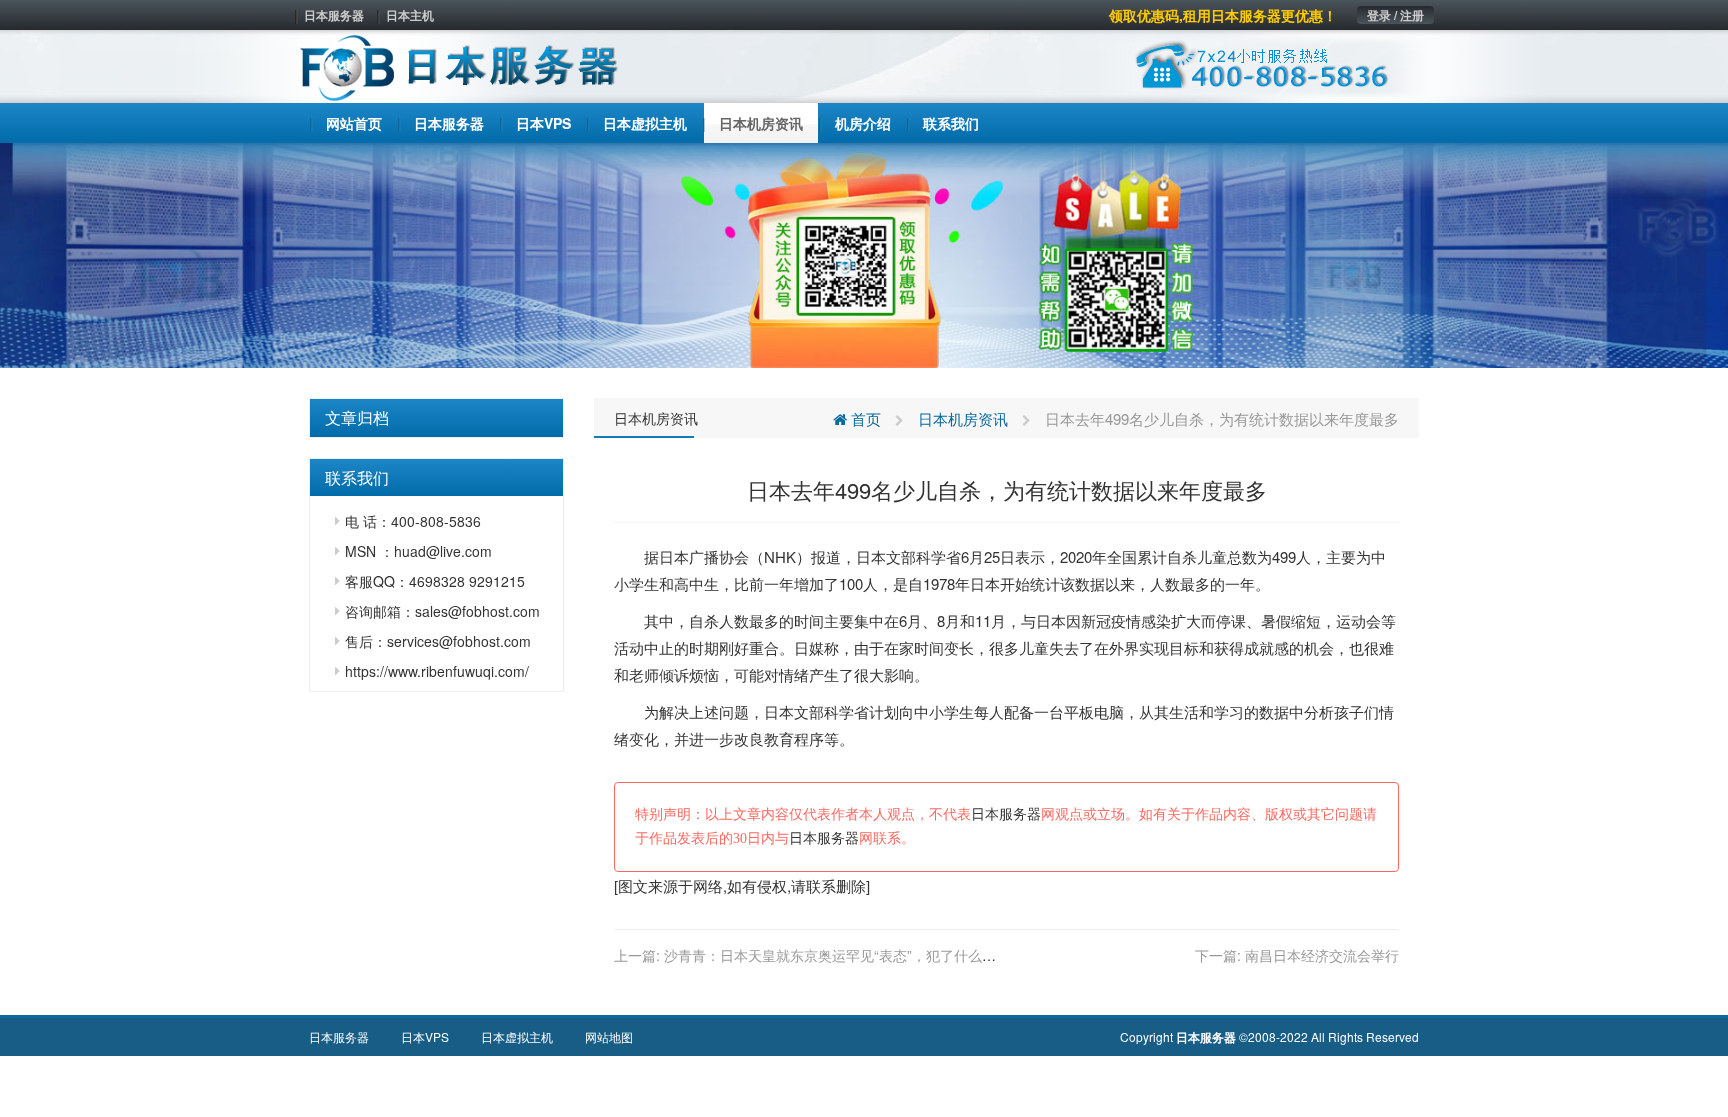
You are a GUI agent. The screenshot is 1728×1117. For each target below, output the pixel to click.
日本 (674, 556)
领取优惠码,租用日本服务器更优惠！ (1223, 15)
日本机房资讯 (656, 418)
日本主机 (410, 15)
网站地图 (609, 1036)
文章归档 (357, 417)
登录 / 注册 (1395, 15)
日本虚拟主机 (517, 1036)
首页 (864, 418)
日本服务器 (334, 15)
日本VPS (425, 1036)
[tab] (436, 418)
